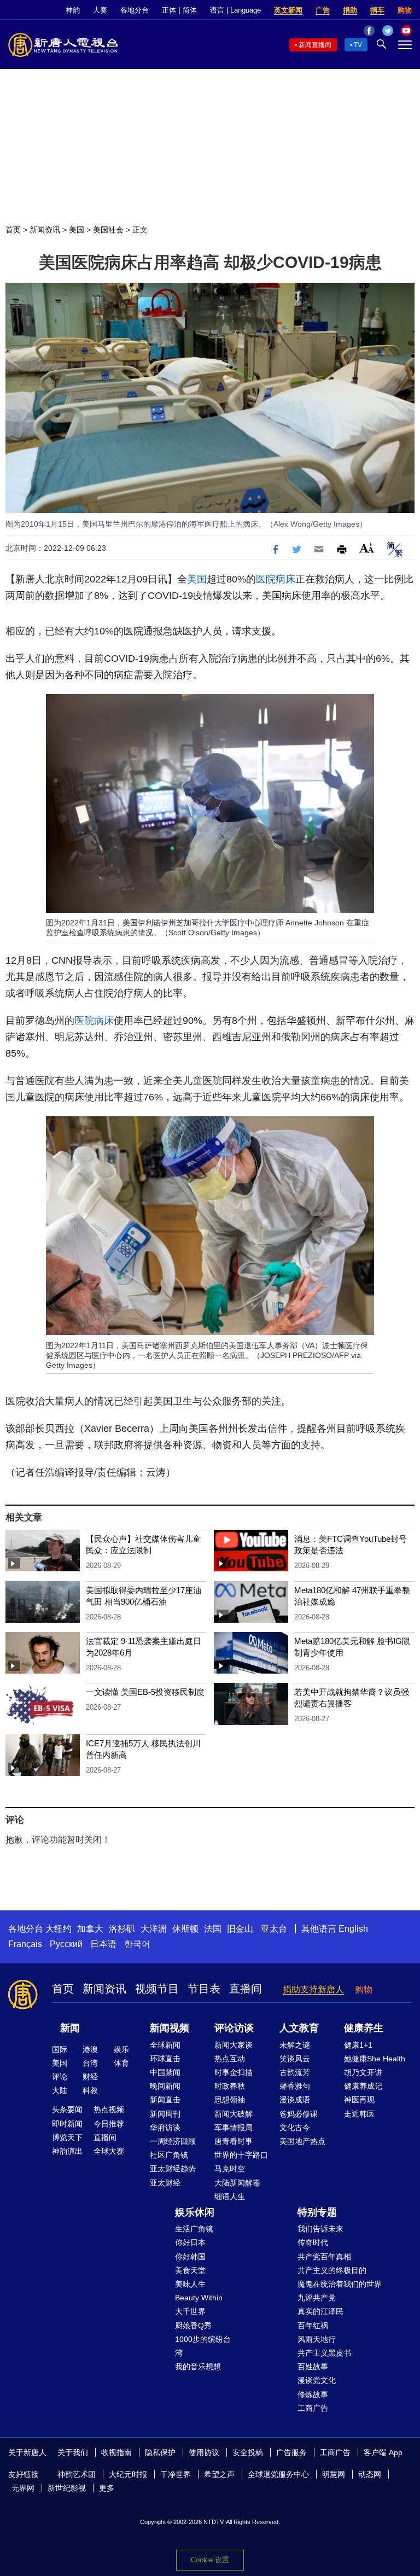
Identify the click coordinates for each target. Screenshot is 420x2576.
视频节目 (157, 1989)
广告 (323, 10)
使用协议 (204, 2452)
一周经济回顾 (173, 2141)
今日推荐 (109, 2124)
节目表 (204, 1989)
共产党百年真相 (324, 2257)
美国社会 (108, 230)
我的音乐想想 (198, 2367)
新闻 (70, 2028)
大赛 (100, 10)
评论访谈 (234, 2028)
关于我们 (73, 2452)
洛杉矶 (122, 1929)
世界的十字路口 (241, 2155)
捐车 (377, 10)
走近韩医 (359, 2114)
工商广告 (313, 2408)
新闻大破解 (234, 2114)
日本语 (103, 1944)
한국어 (137, 1944)
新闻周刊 (165, 2114)
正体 (169, 10)
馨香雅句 (295, 2086)
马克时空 (230, 2169)
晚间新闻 (165, 2086)
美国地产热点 (302, 2141)
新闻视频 (170, 2028)
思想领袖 (230, 2100)
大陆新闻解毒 (237, 2183)
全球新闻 (165, 2045)
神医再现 (359, 2100)
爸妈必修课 (299, 2114)
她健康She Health (375, 2059)
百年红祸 (313, 2326)
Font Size (367, 548)
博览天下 (67, 2137)
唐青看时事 (234, 2141)
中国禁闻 (165, 2072)
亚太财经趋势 (173, 2169)
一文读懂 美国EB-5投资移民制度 (145, 1692)
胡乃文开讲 (363, 2072)
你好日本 (190, 2242)
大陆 (60, 2090)
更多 (107, 2488)
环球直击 (165, 2059)
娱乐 (121, 2049)
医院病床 (276, 579)
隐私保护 (160, 2452)
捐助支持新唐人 (313, 1989)
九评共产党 (317, 2298)
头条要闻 (67, 2109)
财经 (90, 2077)
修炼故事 (313, 2394)
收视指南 (116, 2452)
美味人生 (190, 2284)
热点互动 (230, 2059)
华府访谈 (165, 2128)
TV (358, 45)
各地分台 (135, 10)
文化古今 (295, 2128)
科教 (90, 2090)
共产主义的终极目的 (332, 2270)
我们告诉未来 (320, 2229)
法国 (213, 1929)
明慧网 (334, 2474)
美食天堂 (190, 2270)
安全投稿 (248, 2452)
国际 (60, 2049)
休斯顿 (185, 1929)
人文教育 (299, 2028)
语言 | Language (235, 10)
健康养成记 (363, 2086)
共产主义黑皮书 (324, 2353)
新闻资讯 (45, 230)
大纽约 (59, 1929)
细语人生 (230, 2196)
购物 (405, 10)
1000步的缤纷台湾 (203, 2346)
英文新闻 (288, 10)
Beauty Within (199, 2298)
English (353, 1929)
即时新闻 (67, 2124)
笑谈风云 (295, 2059)
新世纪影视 (67, 2488)
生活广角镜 (194, 2229)
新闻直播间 (315, 45)
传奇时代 (313, 2242)
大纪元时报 (128, 2474)
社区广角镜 (169, 2155)
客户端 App (383, 2452)
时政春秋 (230, 2086)
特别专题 (317, 2212)
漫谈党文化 (317, 2380)
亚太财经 (165, 2183)
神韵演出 (67, 2151)
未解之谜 (295, 2045)
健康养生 (364, 2028)
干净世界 (176, 2474)
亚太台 (274, 1929)
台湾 (90, 2063)
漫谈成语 (295, 2100)
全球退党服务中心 (278, 2474)
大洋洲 (154, 1929)
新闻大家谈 (234, 2045)
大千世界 (190, 2311)
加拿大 (90, 1929)
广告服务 (291, 2452)
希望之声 (219, 2474)
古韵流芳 (295, 2072)
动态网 (370, 2474)
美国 (77, 230)
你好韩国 (190, 2257)
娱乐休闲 (195, 2212)
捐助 (350, 10)
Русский (66, 1944)
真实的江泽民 (320, 2311)
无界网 (23, 2488)
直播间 (246, 1989)
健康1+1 (358, 2045)
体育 (121, 2063)
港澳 (90, 2049)
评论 (60, 2077)
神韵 (73, 10)
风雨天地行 (317, 2339)
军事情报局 (234, 2128)
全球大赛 (109, 2151)
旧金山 (240, 1929)
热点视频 (109, 2109)
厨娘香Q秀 (193, 2326)
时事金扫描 (234, 2072)
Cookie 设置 (210, 2560)
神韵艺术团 (77, 2474)
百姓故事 (313, 2367)
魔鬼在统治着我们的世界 (340, 2284)
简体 (190, 10)
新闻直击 (165, 2100)
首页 (13, 230)
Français (25, 1944)
